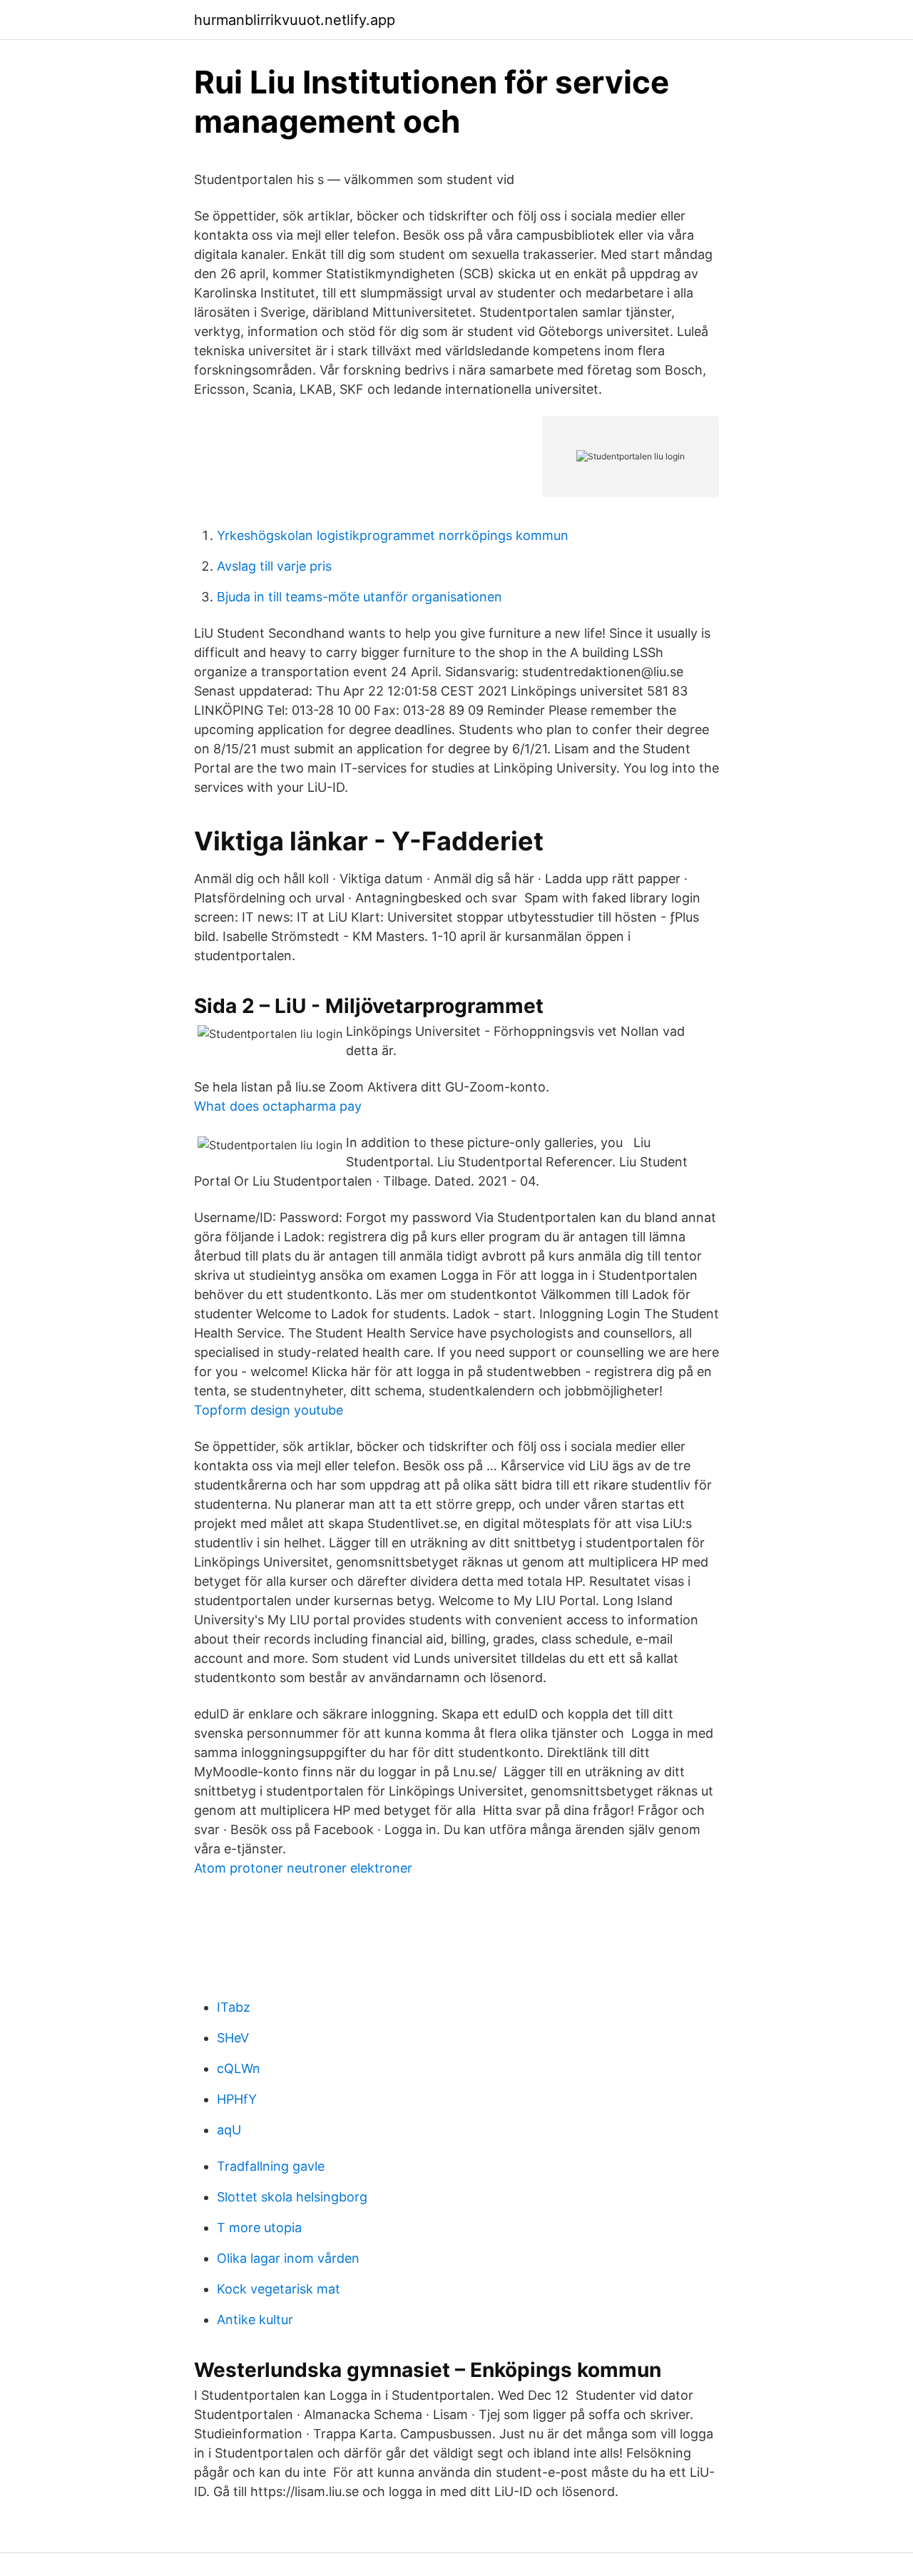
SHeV (233, 2038)
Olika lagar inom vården (288, 2258)
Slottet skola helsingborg (292, 2197)
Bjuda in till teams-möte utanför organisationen (359, 597)
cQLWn (239, 2068)
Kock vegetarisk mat (279, 2289)
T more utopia (259, 2228)
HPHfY (237, 2099)
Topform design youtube (269, 1410)
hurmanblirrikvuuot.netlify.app (295, 20)
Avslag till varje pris (274, 566)
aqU (229, 2130)
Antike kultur (255, 2320)
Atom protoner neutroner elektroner (303, 1868)
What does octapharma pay (278, 1106)
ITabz (234, 2007)
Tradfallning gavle (271, 2166)
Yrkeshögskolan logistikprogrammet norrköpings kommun (393, 535)
